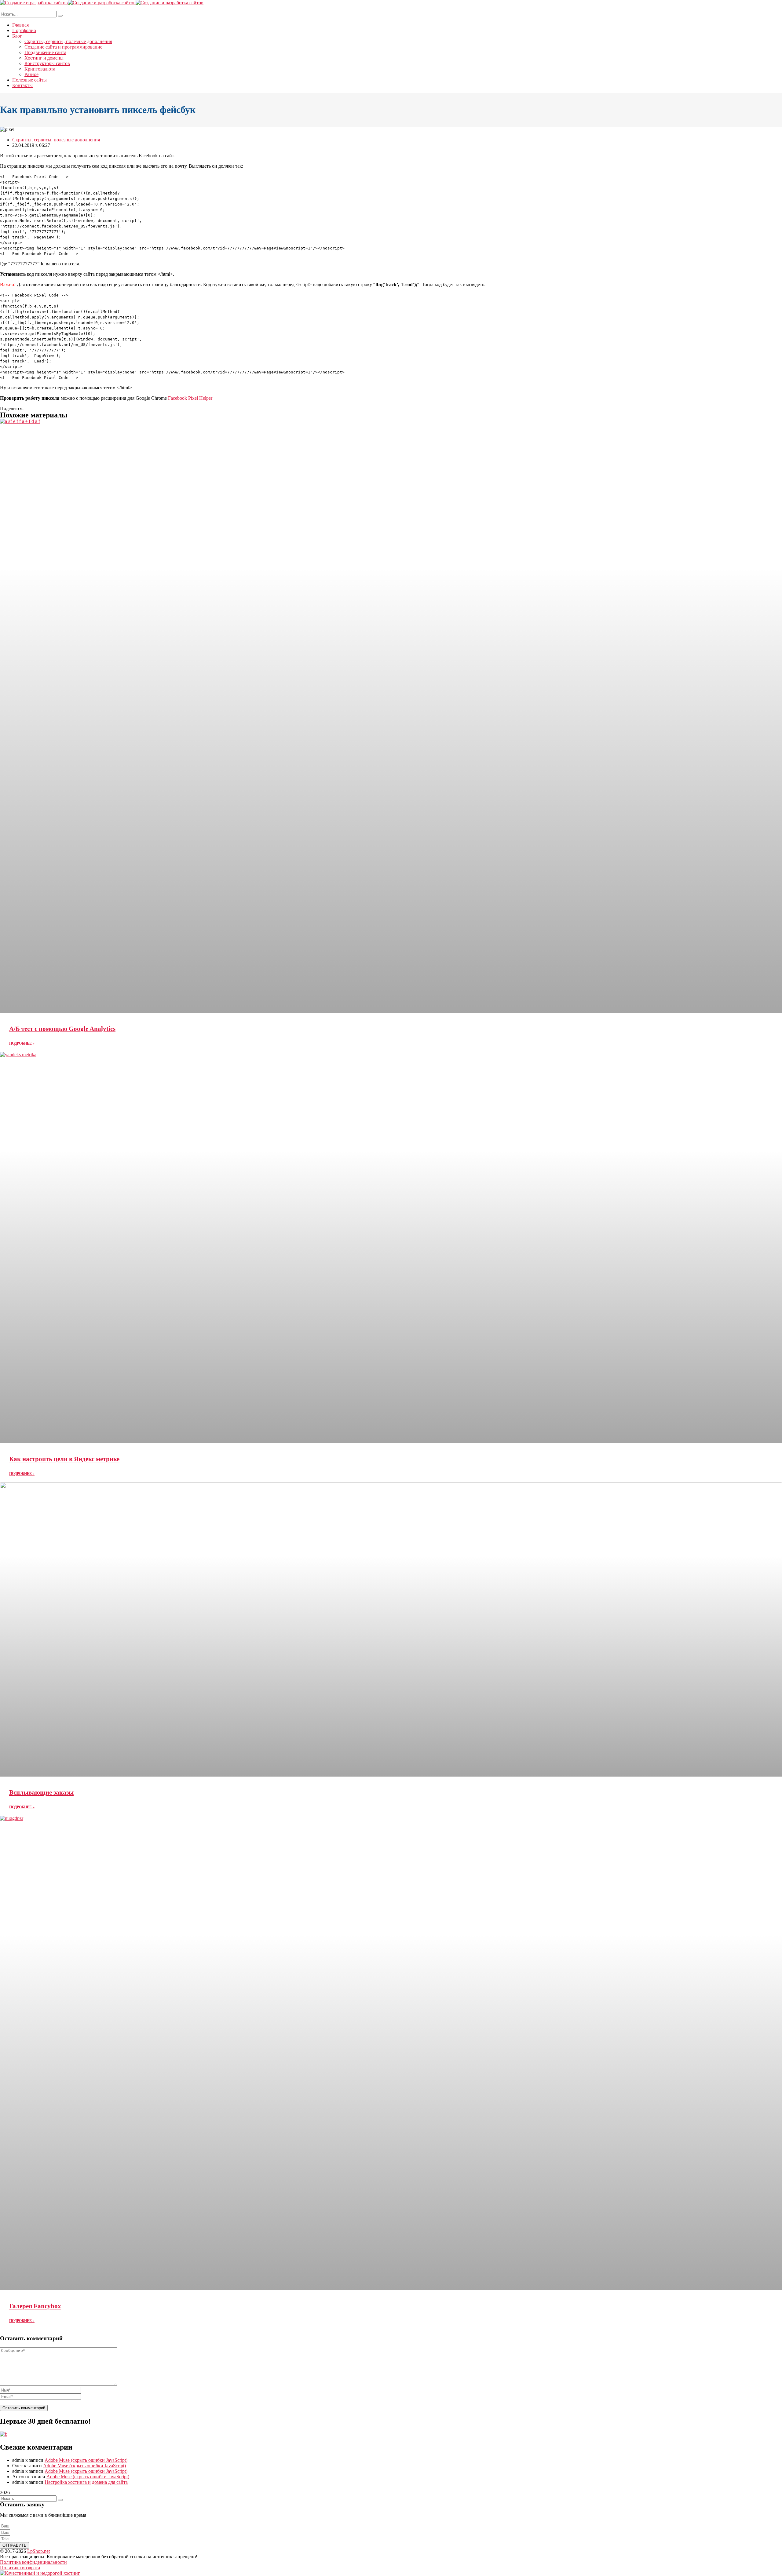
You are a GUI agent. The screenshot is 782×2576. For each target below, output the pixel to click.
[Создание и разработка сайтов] (34, 3)
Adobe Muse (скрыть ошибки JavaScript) (86, 2460)
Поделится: (12, 408)
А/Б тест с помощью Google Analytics (62, 1029)
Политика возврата (20, 2568)
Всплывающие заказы (41, 1792)
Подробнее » (22, 1043)
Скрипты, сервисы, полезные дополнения (56, 140)
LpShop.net (38, 2551)
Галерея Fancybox (35, 2306)
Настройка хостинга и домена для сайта (86, 2482)
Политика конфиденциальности (33, 2562)
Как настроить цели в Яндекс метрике (64, 1459)
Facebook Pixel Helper (190, 398)
